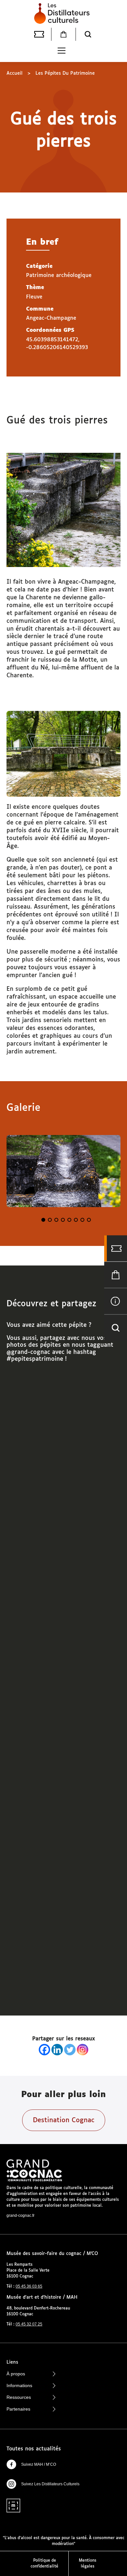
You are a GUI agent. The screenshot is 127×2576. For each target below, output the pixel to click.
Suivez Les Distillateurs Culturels (50, 2484)
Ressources (19, 2397)
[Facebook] (44, 2050)
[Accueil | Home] (63, 13)
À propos (16, 2374)
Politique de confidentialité (44, 2564)
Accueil (14, 73)
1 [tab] (43, 1220)
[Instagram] (83, 2050)
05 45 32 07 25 (29, 2324)
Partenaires (18, 2409)
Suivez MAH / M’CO (39, 2464)
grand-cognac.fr (21, 2216)
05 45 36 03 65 (29, 2286)
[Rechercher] (88, 34)
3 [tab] (56, 1220)
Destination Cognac (64, 2120)
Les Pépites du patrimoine (65, 73)
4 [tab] (63, 1220)
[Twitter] (70, 2050)
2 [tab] (50, 1220)
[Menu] (62, 51)
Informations (19, 2385)
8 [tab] (89, 1220)
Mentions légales (88, 2564)
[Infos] (116, 1301)
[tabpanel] (63, 1171)
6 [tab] (76, 1220)
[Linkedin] (57, 2050)
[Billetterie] (39, 34)
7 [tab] (82, 1220)
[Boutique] (63, 34)
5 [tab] (69, 1220)
